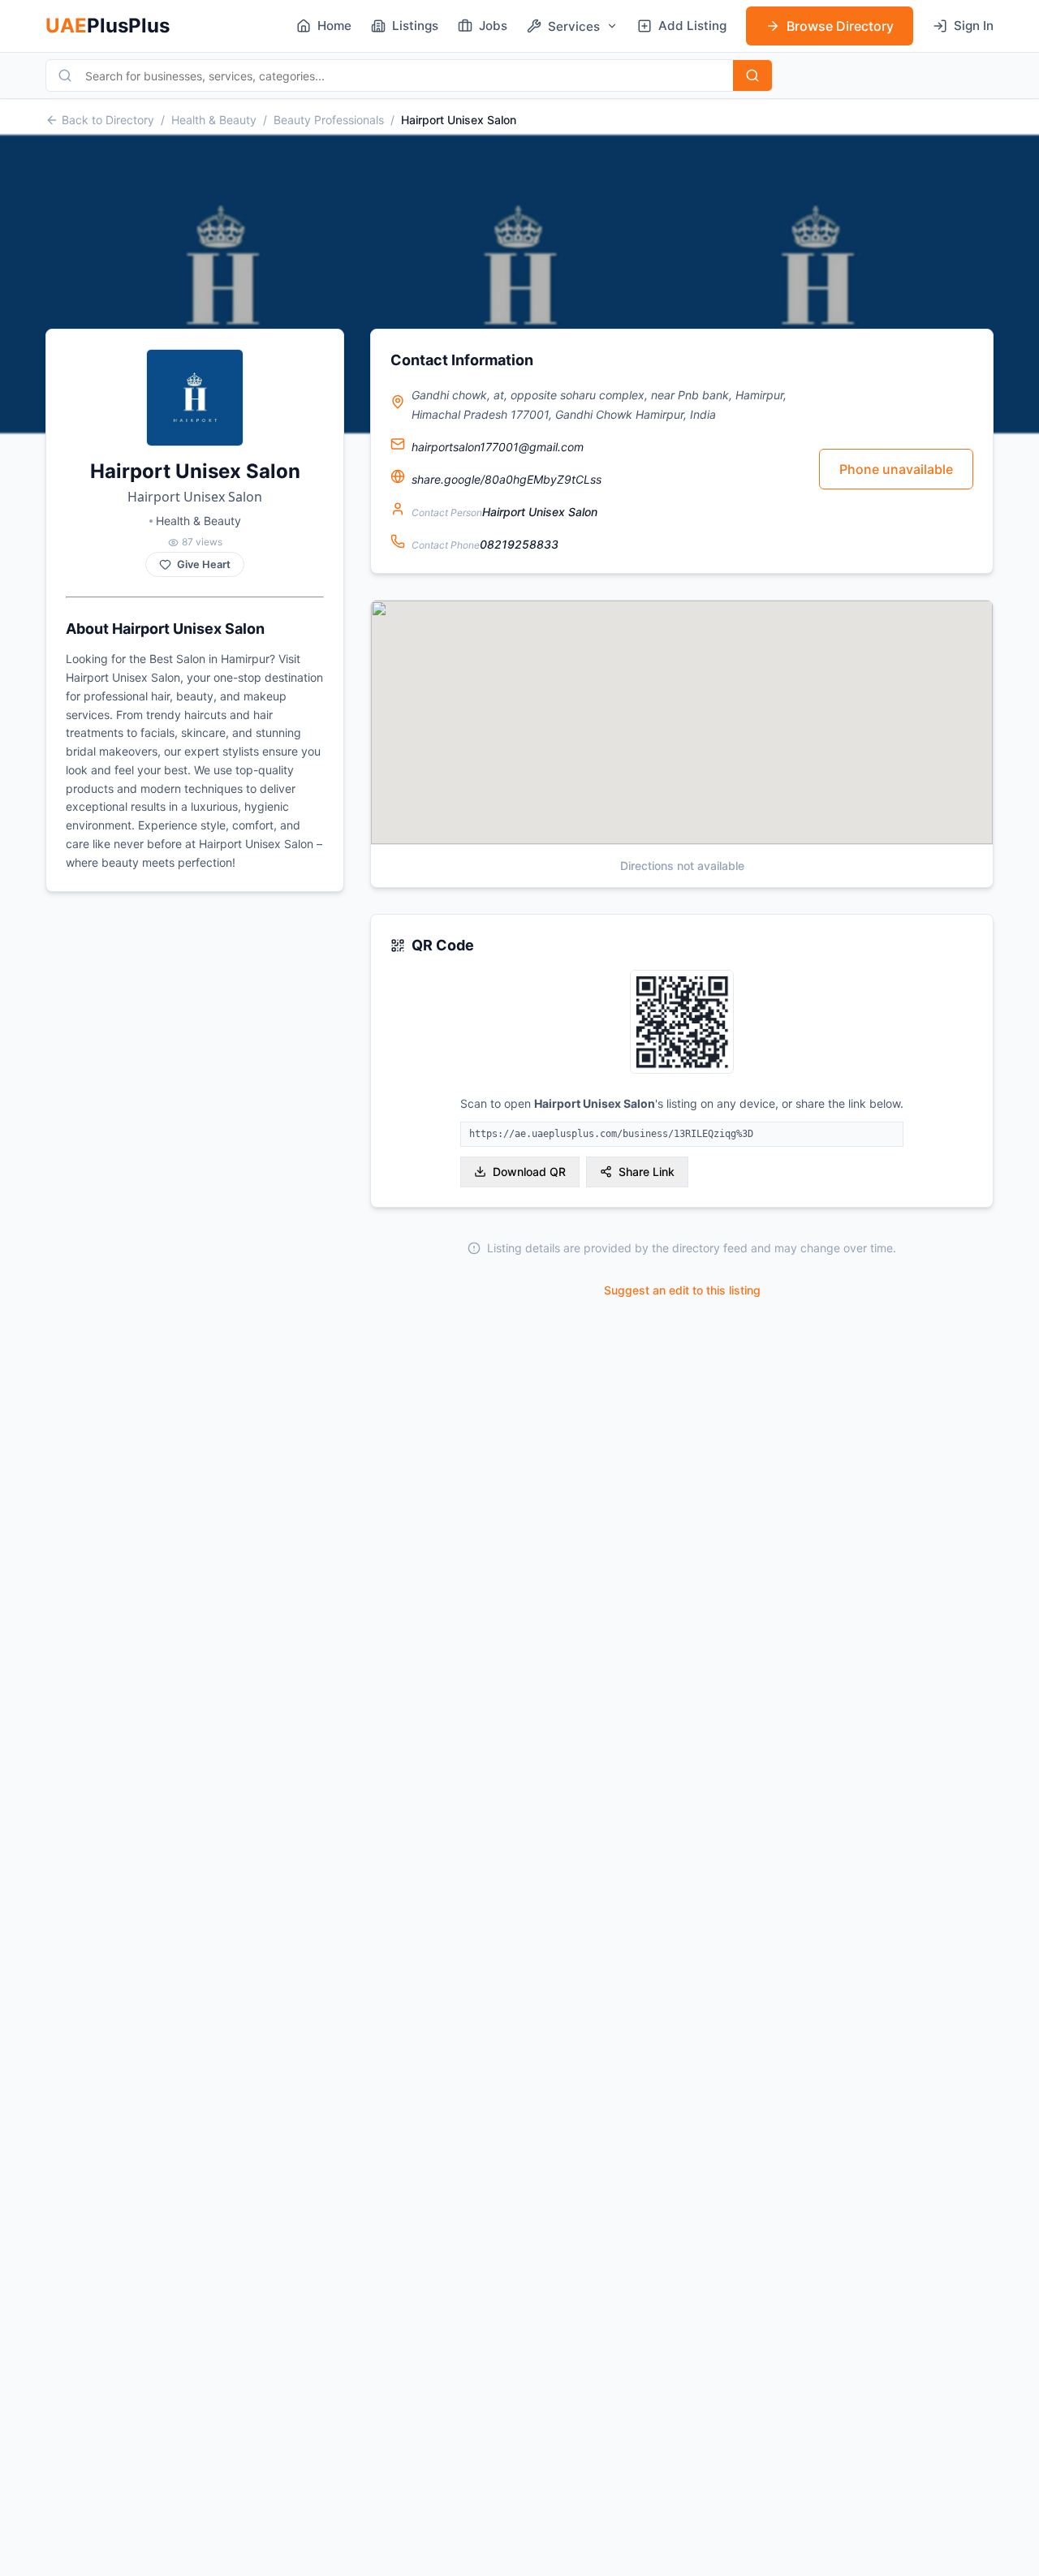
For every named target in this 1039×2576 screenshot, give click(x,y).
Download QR (529, 1172)
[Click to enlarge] (682, 1023)
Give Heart (204, 564)
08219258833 (519, 544)
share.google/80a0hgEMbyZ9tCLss (507, 479)
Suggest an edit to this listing (682, 1290)
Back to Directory (108, 120)
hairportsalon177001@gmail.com (498, 447)
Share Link (647, 1172)
